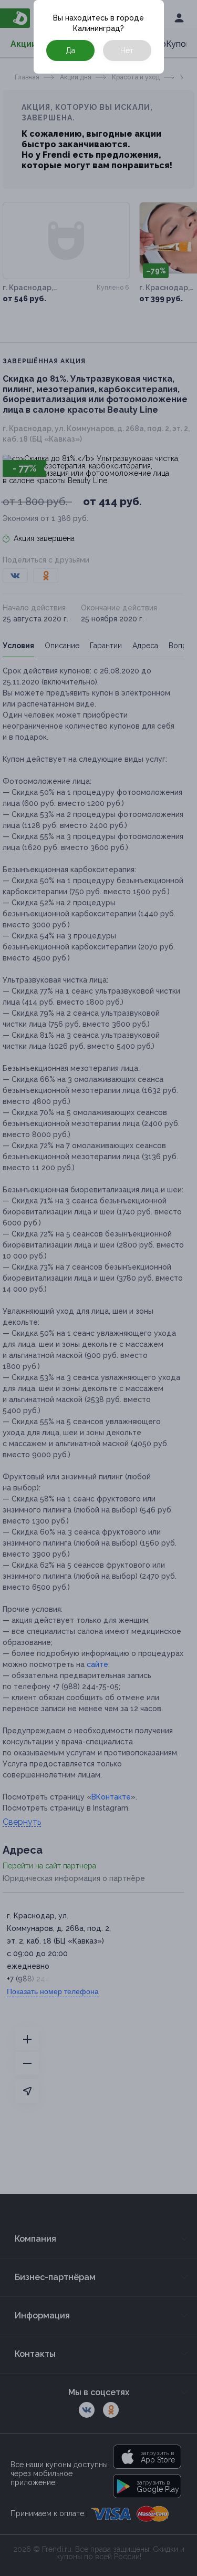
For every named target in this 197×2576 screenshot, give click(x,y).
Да (70, 50)
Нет (127, 50)
